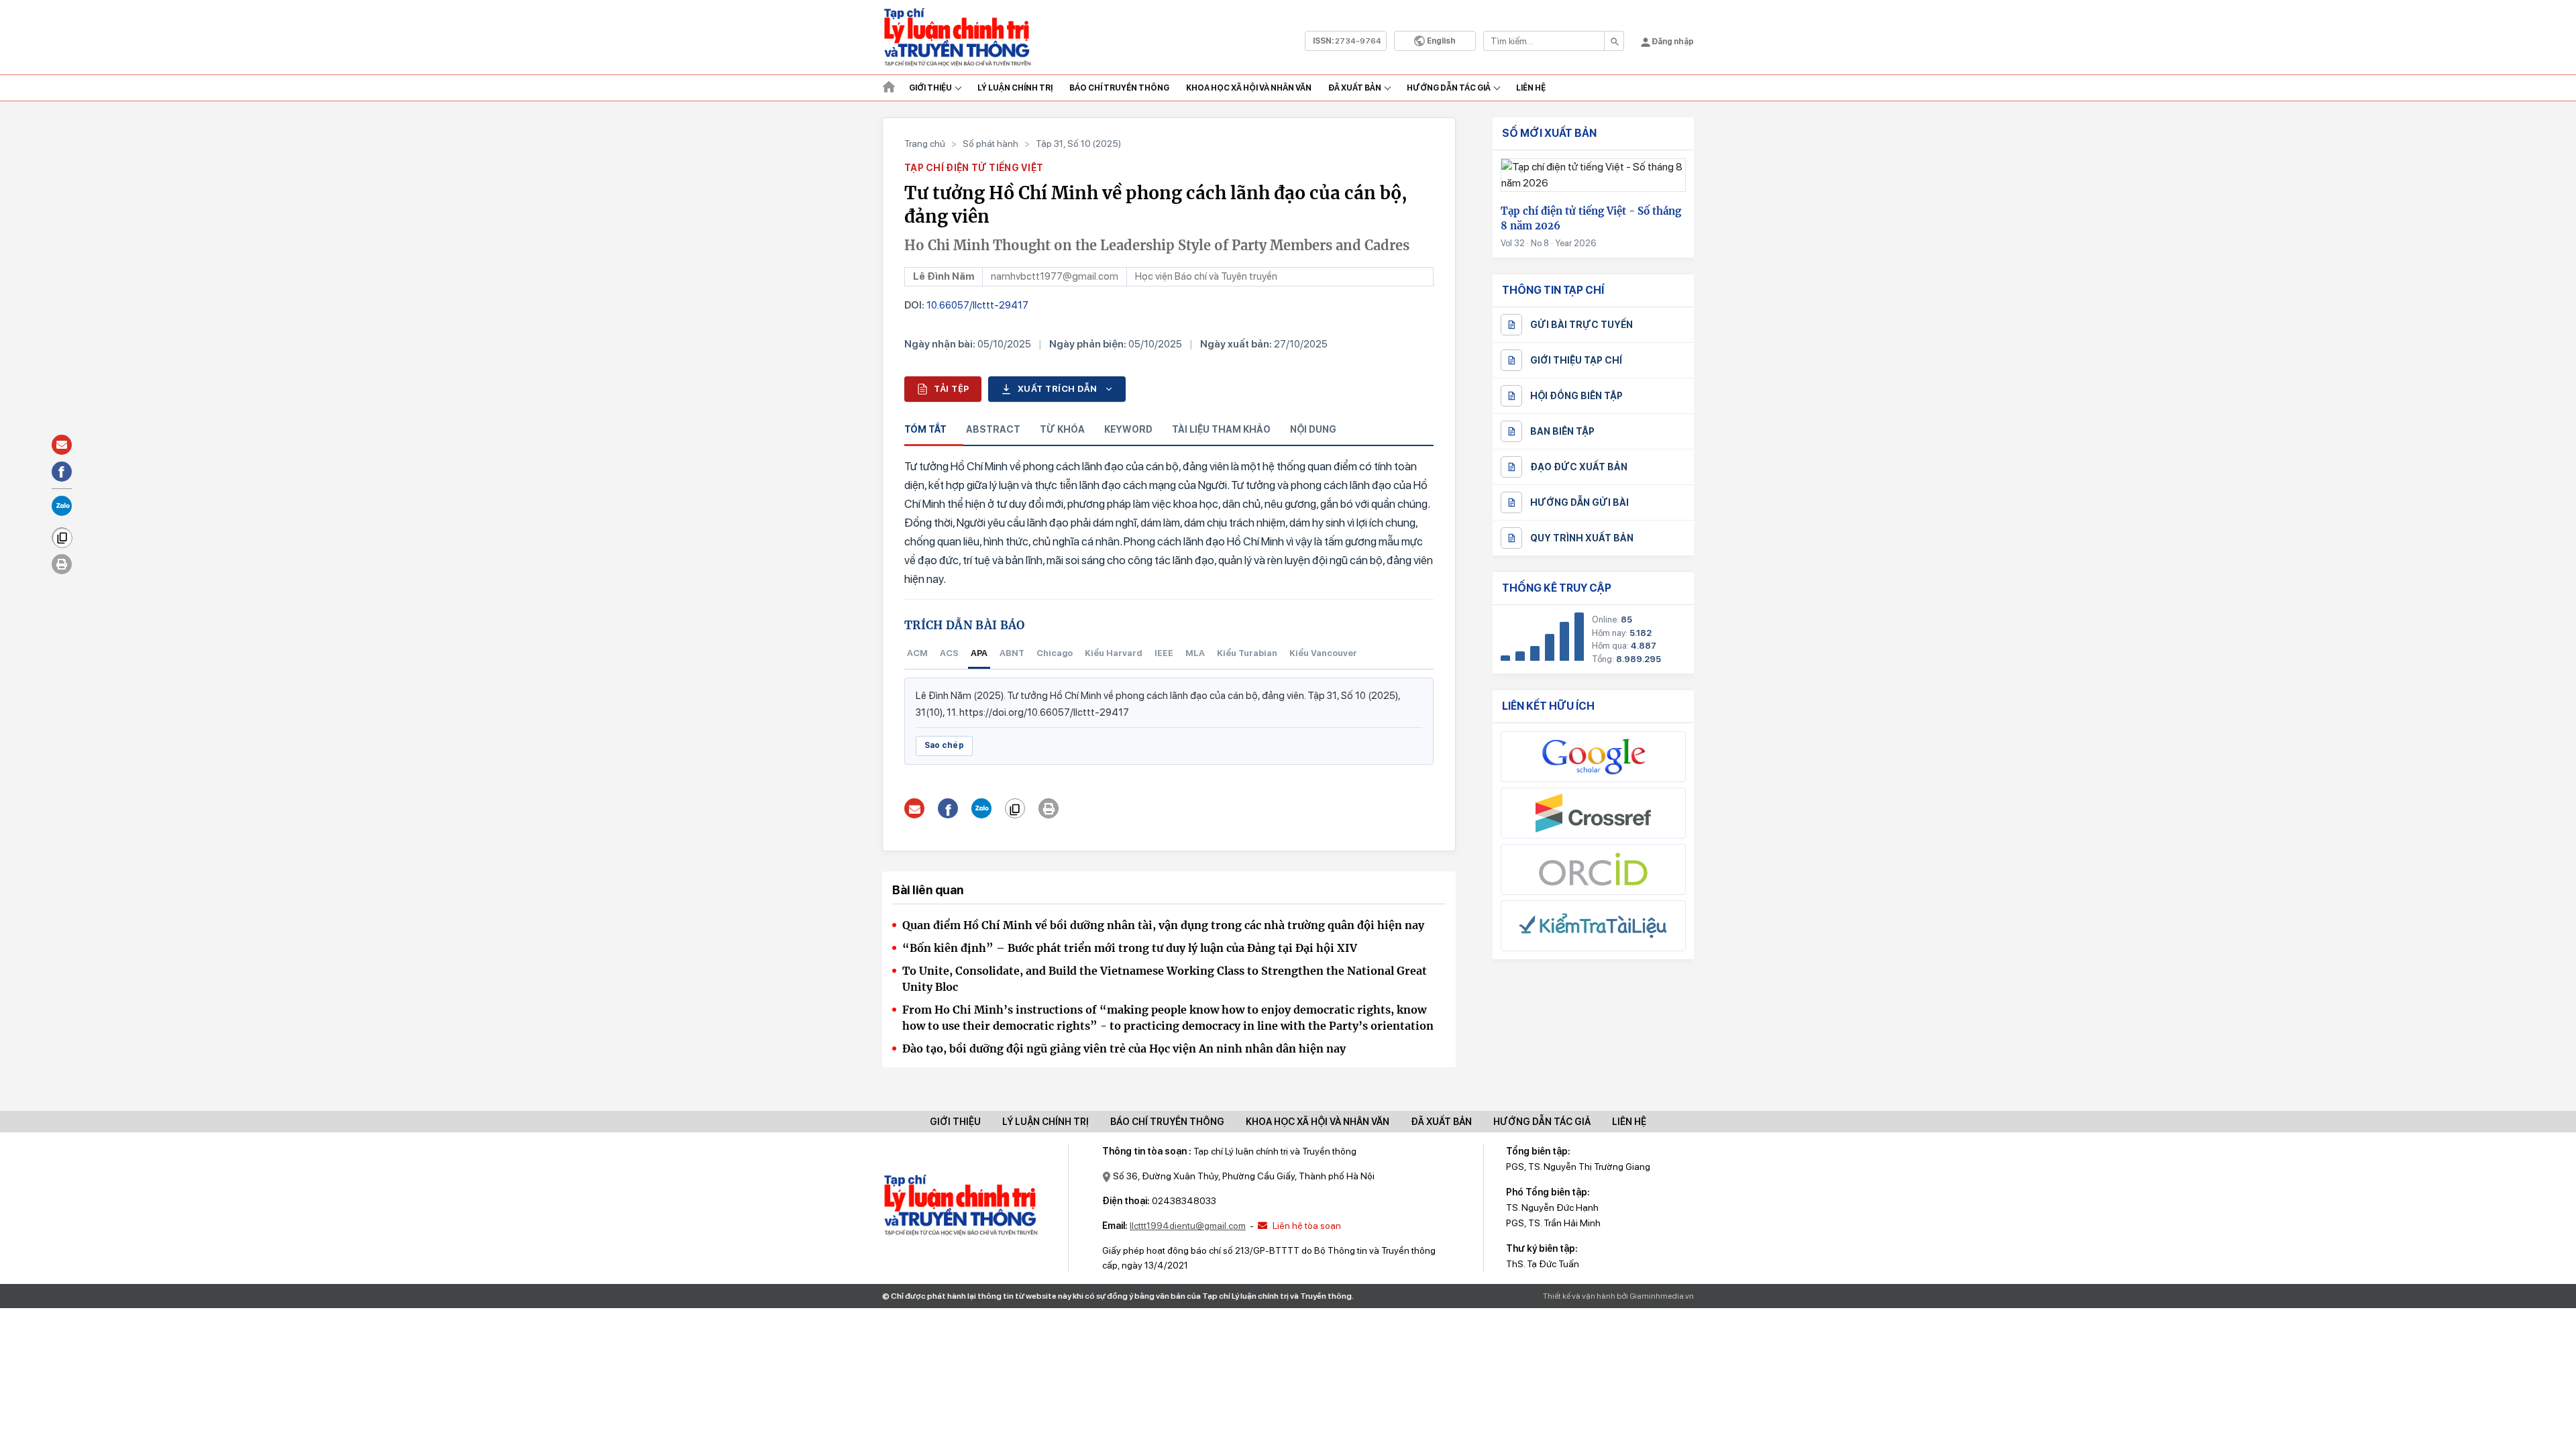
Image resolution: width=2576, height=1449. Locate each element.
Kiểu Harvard (1114, 653)
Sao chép (944, 745)
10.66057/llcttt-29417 (977, 305)
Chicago (1055, 653)
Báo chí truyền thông (1167, 1122)
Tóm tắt (925, 429)
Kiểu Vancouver (1323, 653)
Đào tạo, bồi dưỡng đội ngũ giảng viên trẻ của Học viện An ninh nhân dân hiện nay (1124, 1049)
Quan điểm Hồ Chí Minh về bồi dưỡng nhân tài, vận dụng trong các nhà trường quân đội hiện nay (1163, 925)
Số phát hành (990, 144)
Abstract (993, 429)
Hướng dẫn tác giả (1449, 88)
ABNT (1012, 653)
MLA (1195, 653)
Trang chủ (925, 144)
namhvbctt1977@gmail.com (1055, 276)
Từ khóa (1062, 429)
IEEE (1164, 653)
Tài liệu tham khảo (1221, 429)
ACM (917, 653)
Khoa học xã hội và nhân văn (1249, 88)
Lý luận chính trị (1015, 88)
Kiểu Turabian (1247, 653)
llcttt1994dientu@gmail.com (1188, 1226)
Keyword (1128, 429)
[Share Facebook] (948, 808)
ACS (949, 653)
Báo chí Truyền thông (1119, 88)
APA (979, 653)
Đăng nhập (1672, 42)
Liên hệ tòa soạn (1306, 1226)
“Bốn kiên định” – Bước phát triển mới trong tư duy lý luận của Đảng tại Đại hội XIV (1130, 948)
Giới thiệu (930, 88)
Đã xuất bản (1355, 88)
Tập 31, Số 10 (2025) (1078, 144)
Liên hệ (1531, 88)
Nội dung (1313, 429)
